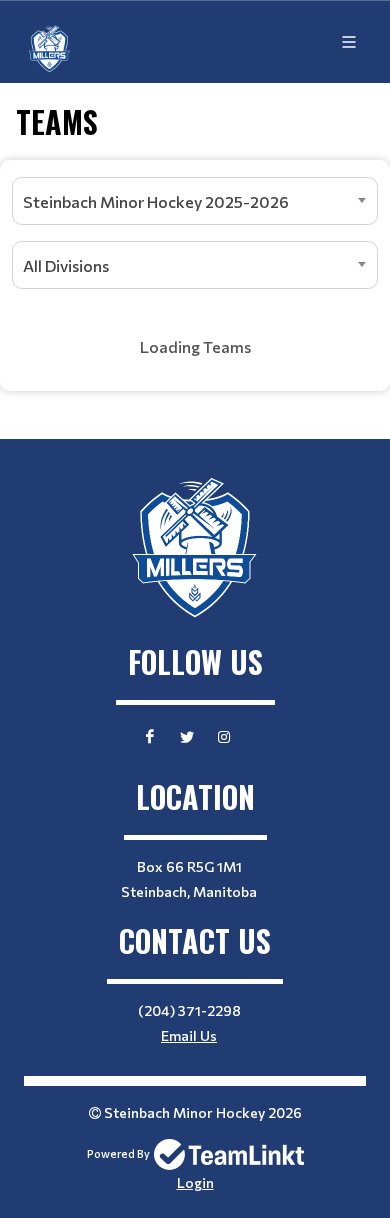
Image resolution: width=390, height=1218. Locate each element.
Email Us (189, 1035)
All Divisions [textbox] (66, 265)
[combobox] (195, 201)
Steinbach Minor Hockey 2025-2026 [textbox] (156, 201)
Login (195, 1182)
